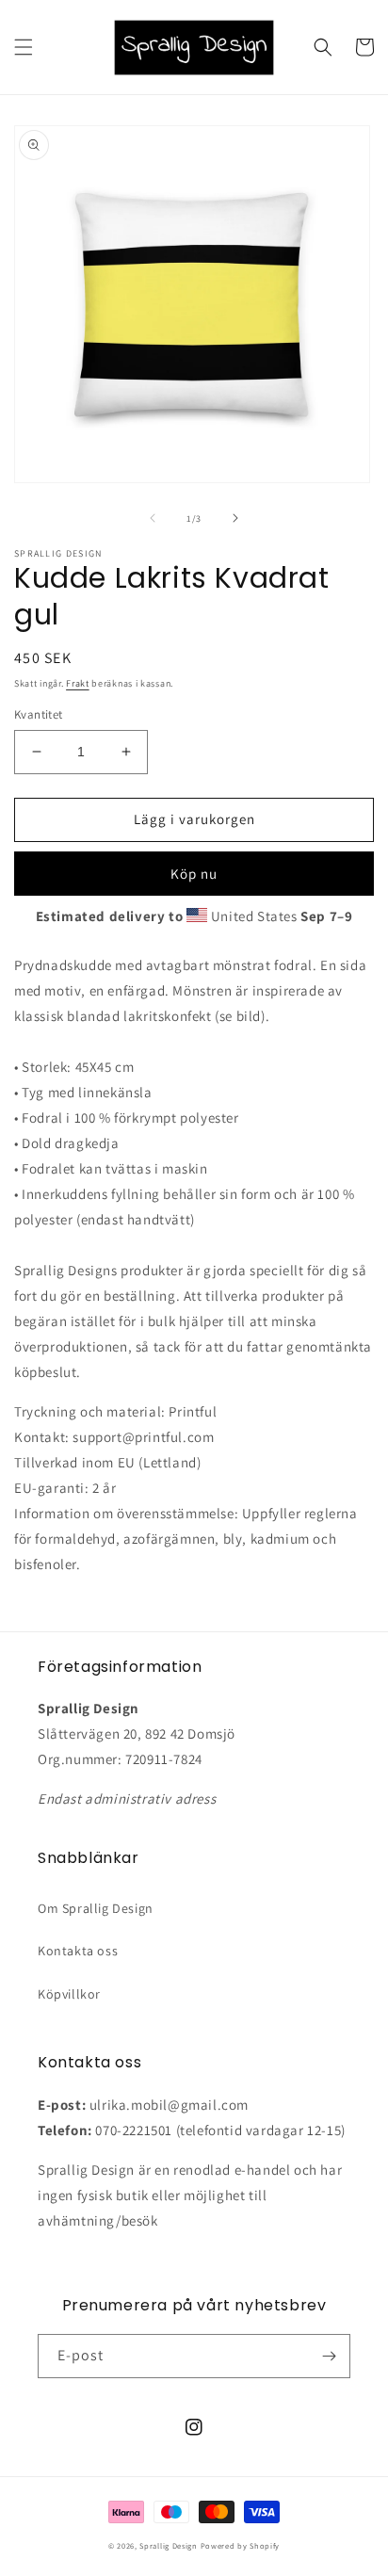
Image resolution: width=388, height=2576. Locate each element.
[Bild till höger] (235, 518)
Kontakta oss (78, 1951)
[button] (24, 47)
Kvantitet (39, 714)
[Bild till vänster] (153, 518)
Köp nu (194, 874)
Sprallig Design (169, 2545)
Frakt (78, 683)
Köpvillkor (69, 1994)
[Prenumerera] (329, 2356)
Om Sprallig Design (96, 1908)
